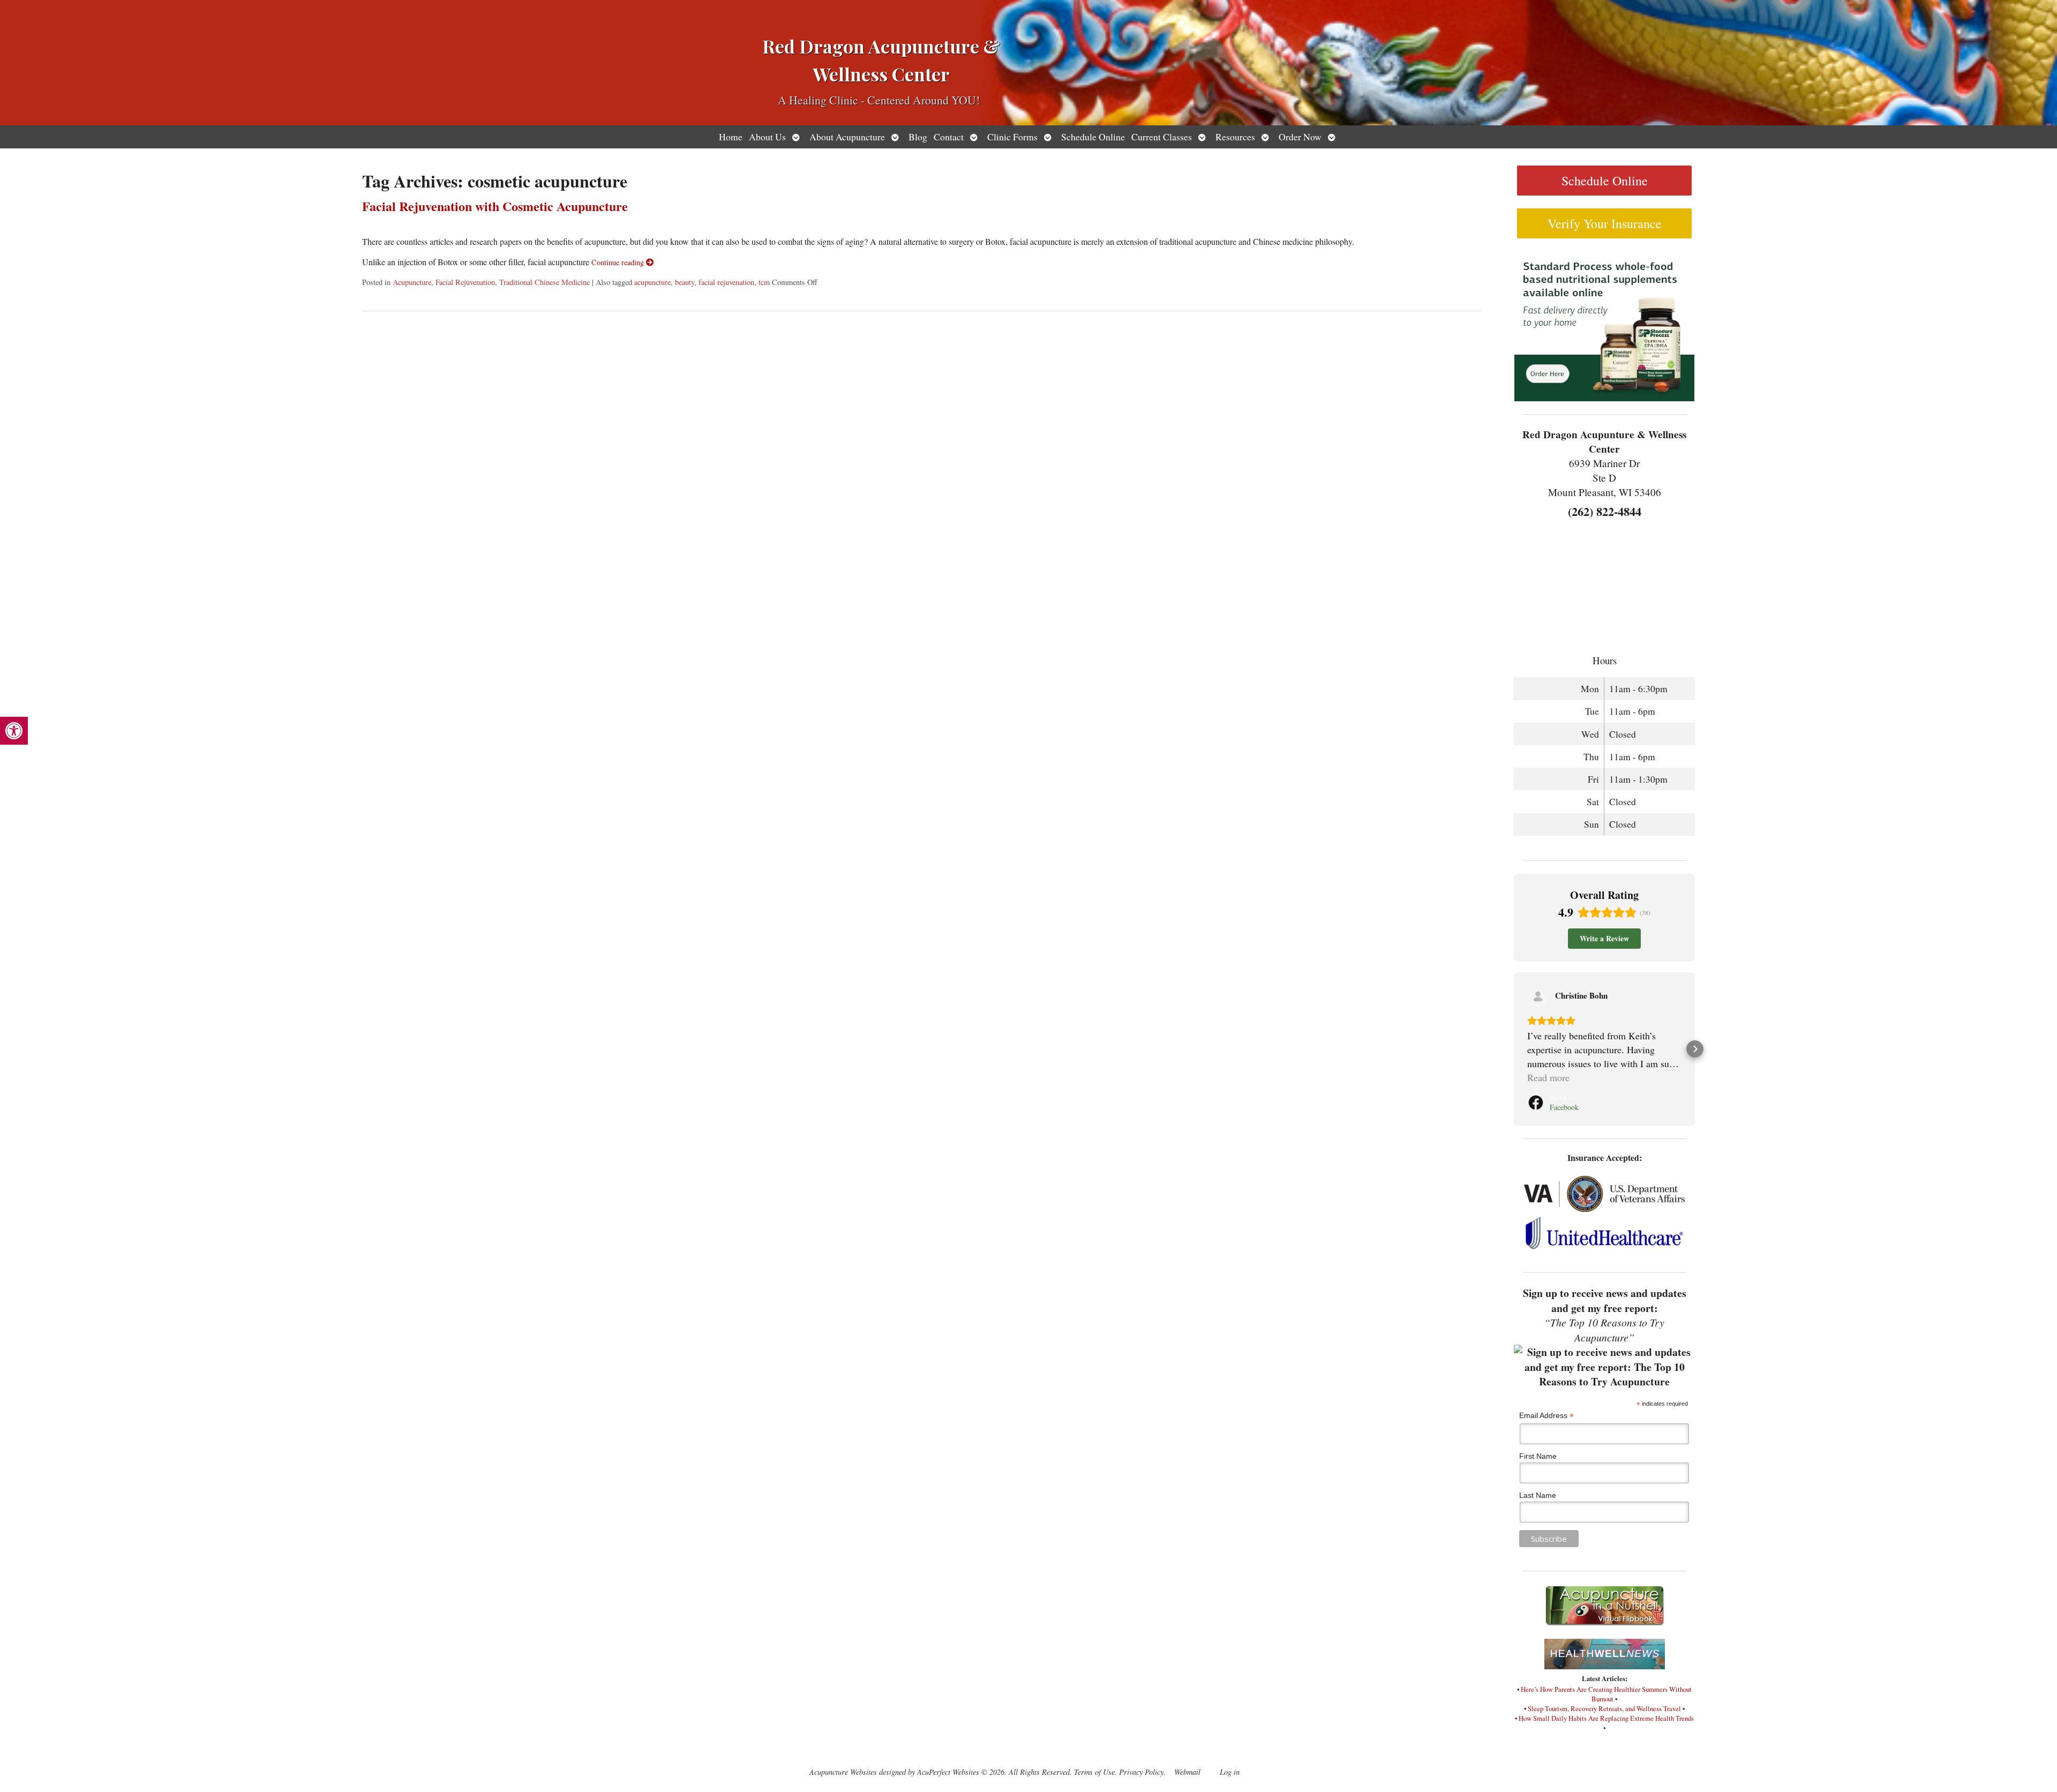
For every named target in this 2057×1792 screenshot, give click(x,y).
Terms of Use (1094, 1772)
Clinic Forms (1012, 137)
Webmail (1187, 1772)
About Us (767, 137)
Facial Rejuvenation (465, 282)
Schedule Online (1093, 137)
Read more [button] (1548, 1077)
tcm (764, 282)
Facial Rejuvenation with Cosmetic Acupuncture (495, 206)
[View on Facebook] (1538, 996)
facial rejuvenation (726, 282)
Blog (918, 137)
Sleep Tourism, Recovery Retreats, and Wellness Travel (1604, 1708)
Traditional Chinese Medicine (545, 282)
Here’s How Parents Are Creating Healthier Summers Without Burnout (1606, 1694)
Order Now (1300, 137)
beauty (685, 282)
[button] (14, 731)
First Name (1538, 1456)
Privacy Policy (1141, 1772)
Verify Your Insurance (1605, 223)
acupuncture (652, 282)
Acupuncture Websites (843, 1772)
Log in (1230, 1772)
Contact (949, 137)
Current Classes (1162, 137)
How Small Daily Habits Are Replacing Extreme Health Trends (1606, 1718)
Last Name (1538, 1495)
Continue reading (619, 262)
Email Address (1546, 1416)
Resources (1235, 137)
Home (731, 137)
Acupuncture (412, 282)
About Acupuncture (847, 137)
